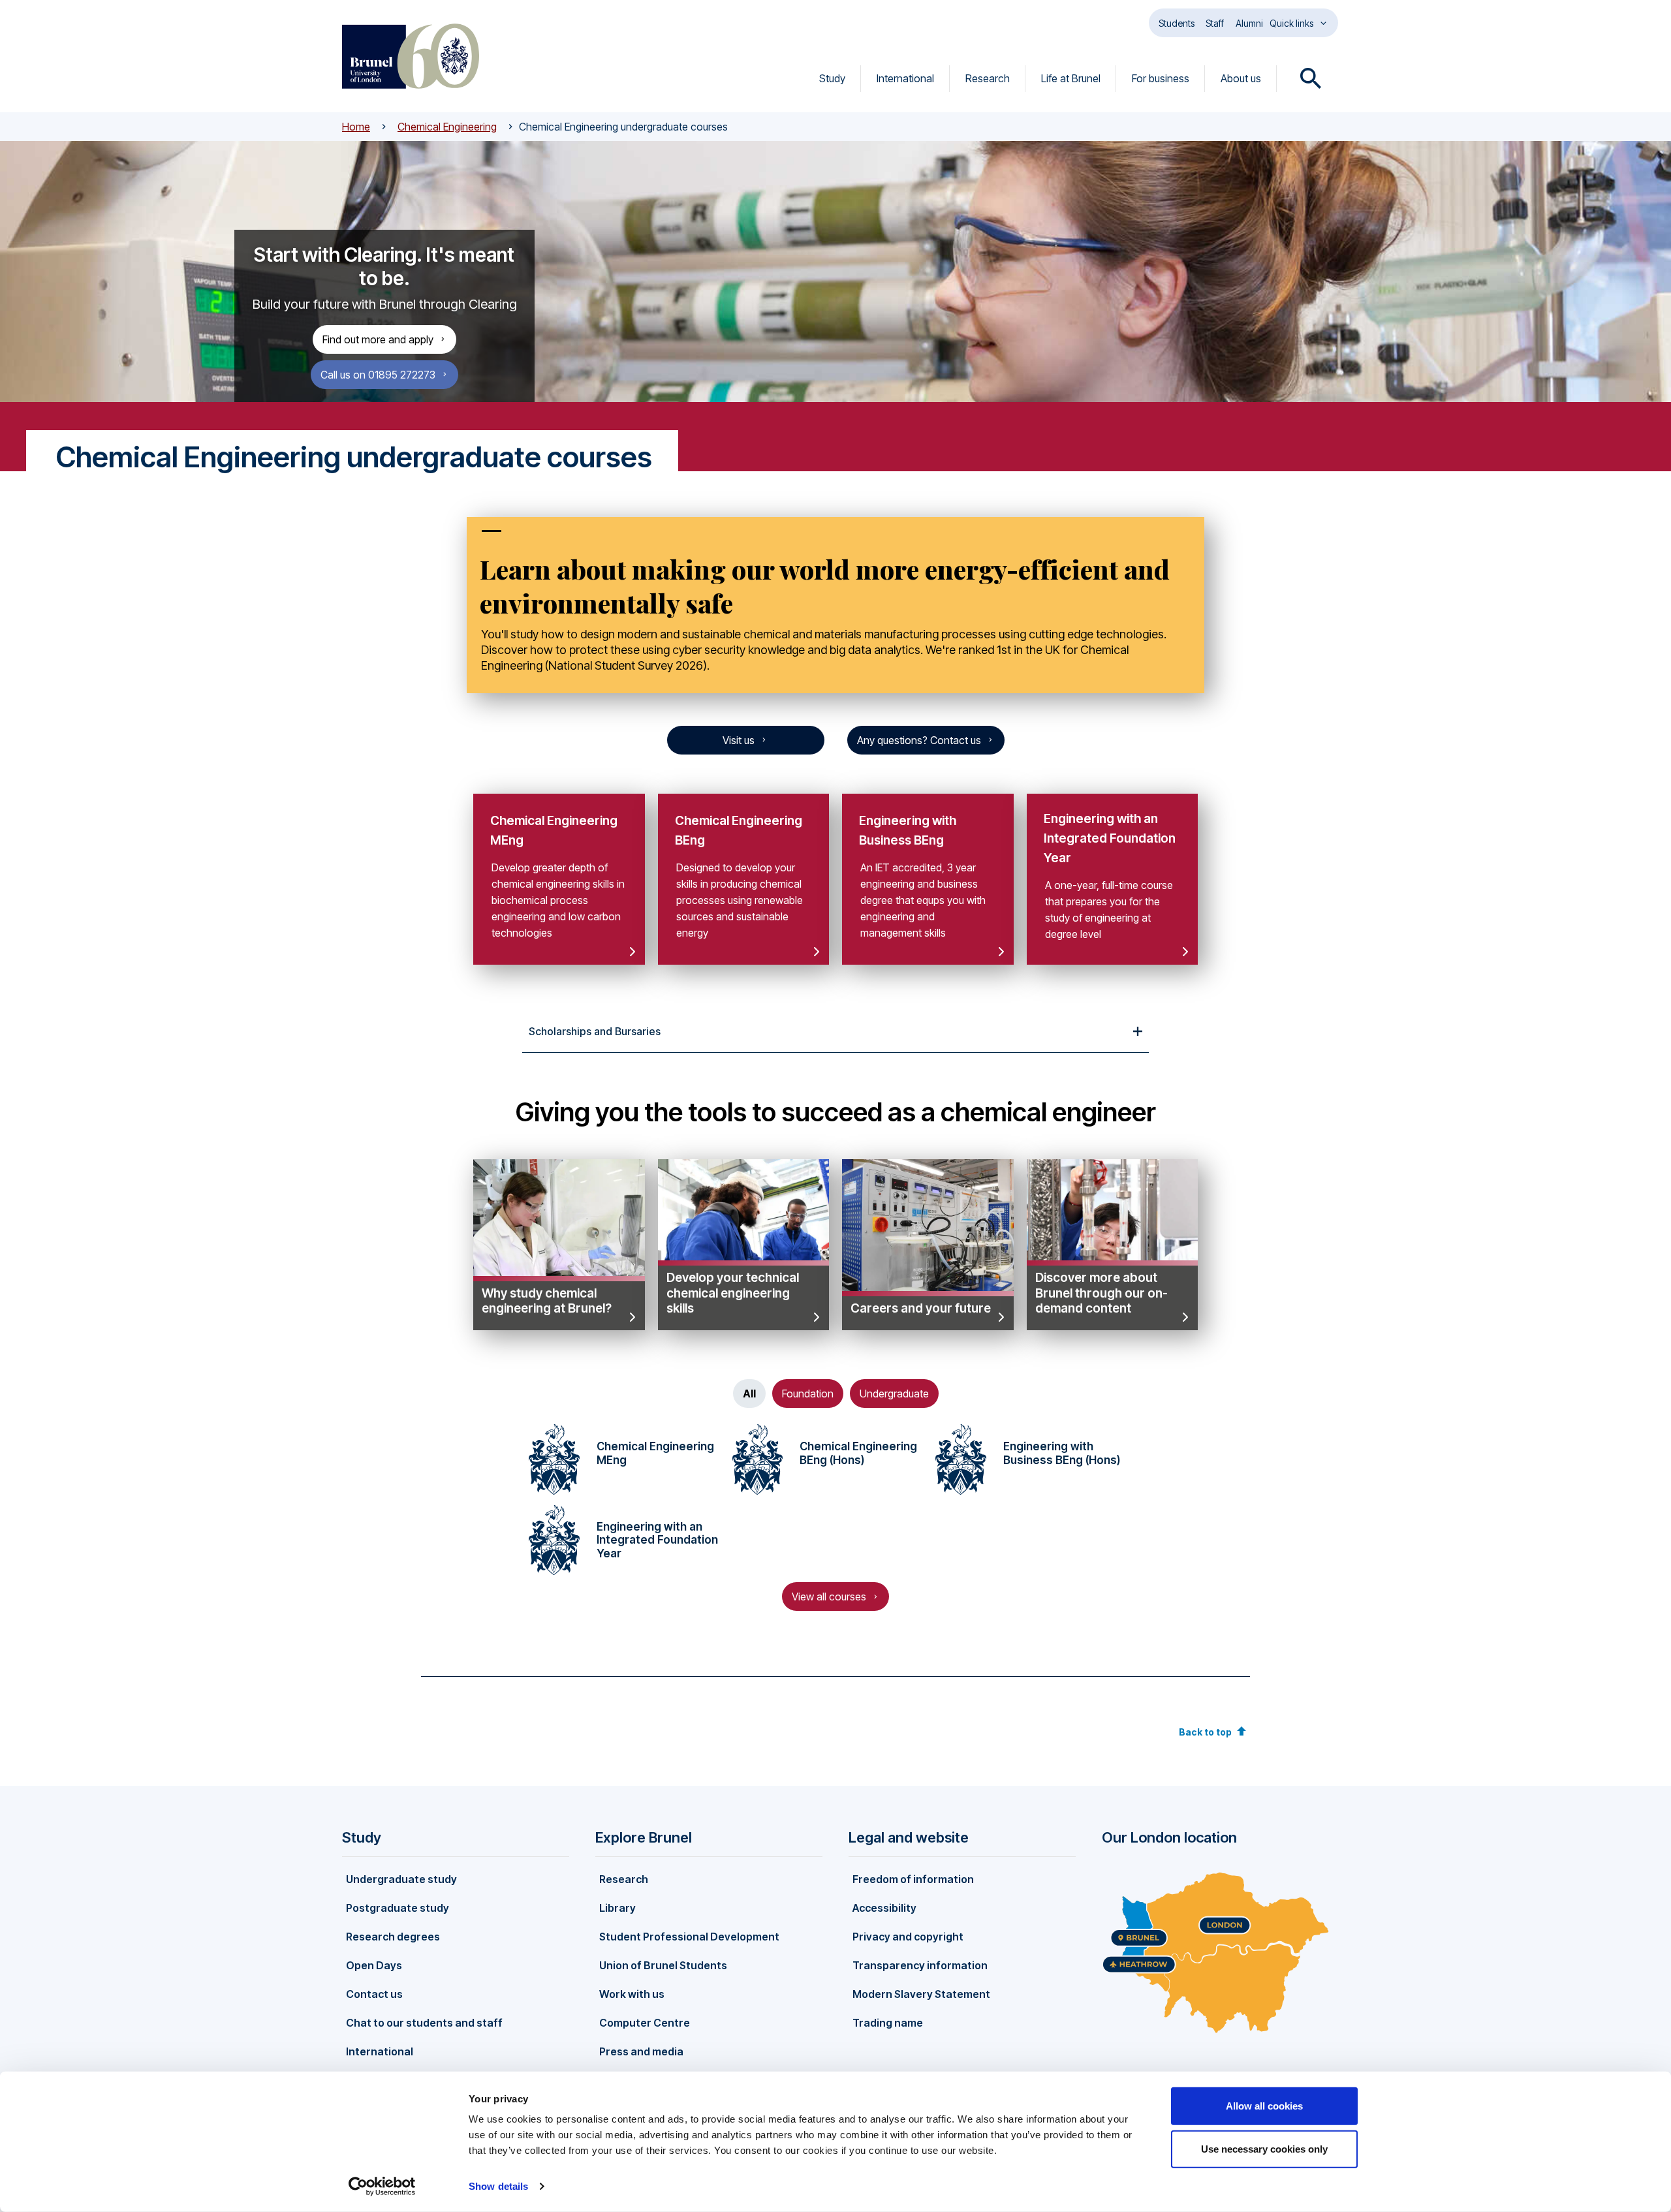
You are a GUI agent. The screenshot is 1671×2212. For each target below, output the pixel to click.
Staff (1215, 23)
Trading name (888, 2023)
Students (1177, 23)
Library (617, 1908)
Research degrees (393, 1937)
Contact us (374, 1994)
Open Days (374, 1965)
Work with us (632, 1994)
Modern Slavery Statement (921, 1994)
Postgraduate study (398, 1908)
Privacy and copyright (908, 1937)
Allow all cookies (1264, 2106)
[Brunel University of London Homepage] (411, 56)
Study (832, 78)
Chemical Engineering (447, 127)
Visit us (739, 740)
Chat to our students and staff (424, 2023)
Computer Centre (645, 2023)
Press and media (641, 2051)
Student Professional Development (689, 1937)
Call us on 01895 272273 (378, 375)
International (905, 78)
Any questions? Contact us (919, 740)
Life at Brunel (1071, 78)
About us (1241, 78)
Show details (498, 2186)
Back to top (1205, 1732)
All (749, 1394)
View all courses (829, 1597)
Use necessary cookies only (1264, 2148)
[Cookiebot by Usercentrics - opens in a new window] (382, 2187)
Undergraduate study (401, 1879)
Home (356, 127)
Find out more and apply (378, 339)
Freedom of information (913, 1879)
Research (988, 78)
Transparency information (920, 1965)
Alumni (1249, 23)
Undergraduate (894, 1394)
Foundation (808, 1394)
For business (1161, 78)
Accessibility (884, 1908)
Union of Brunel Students (663, 1965)
